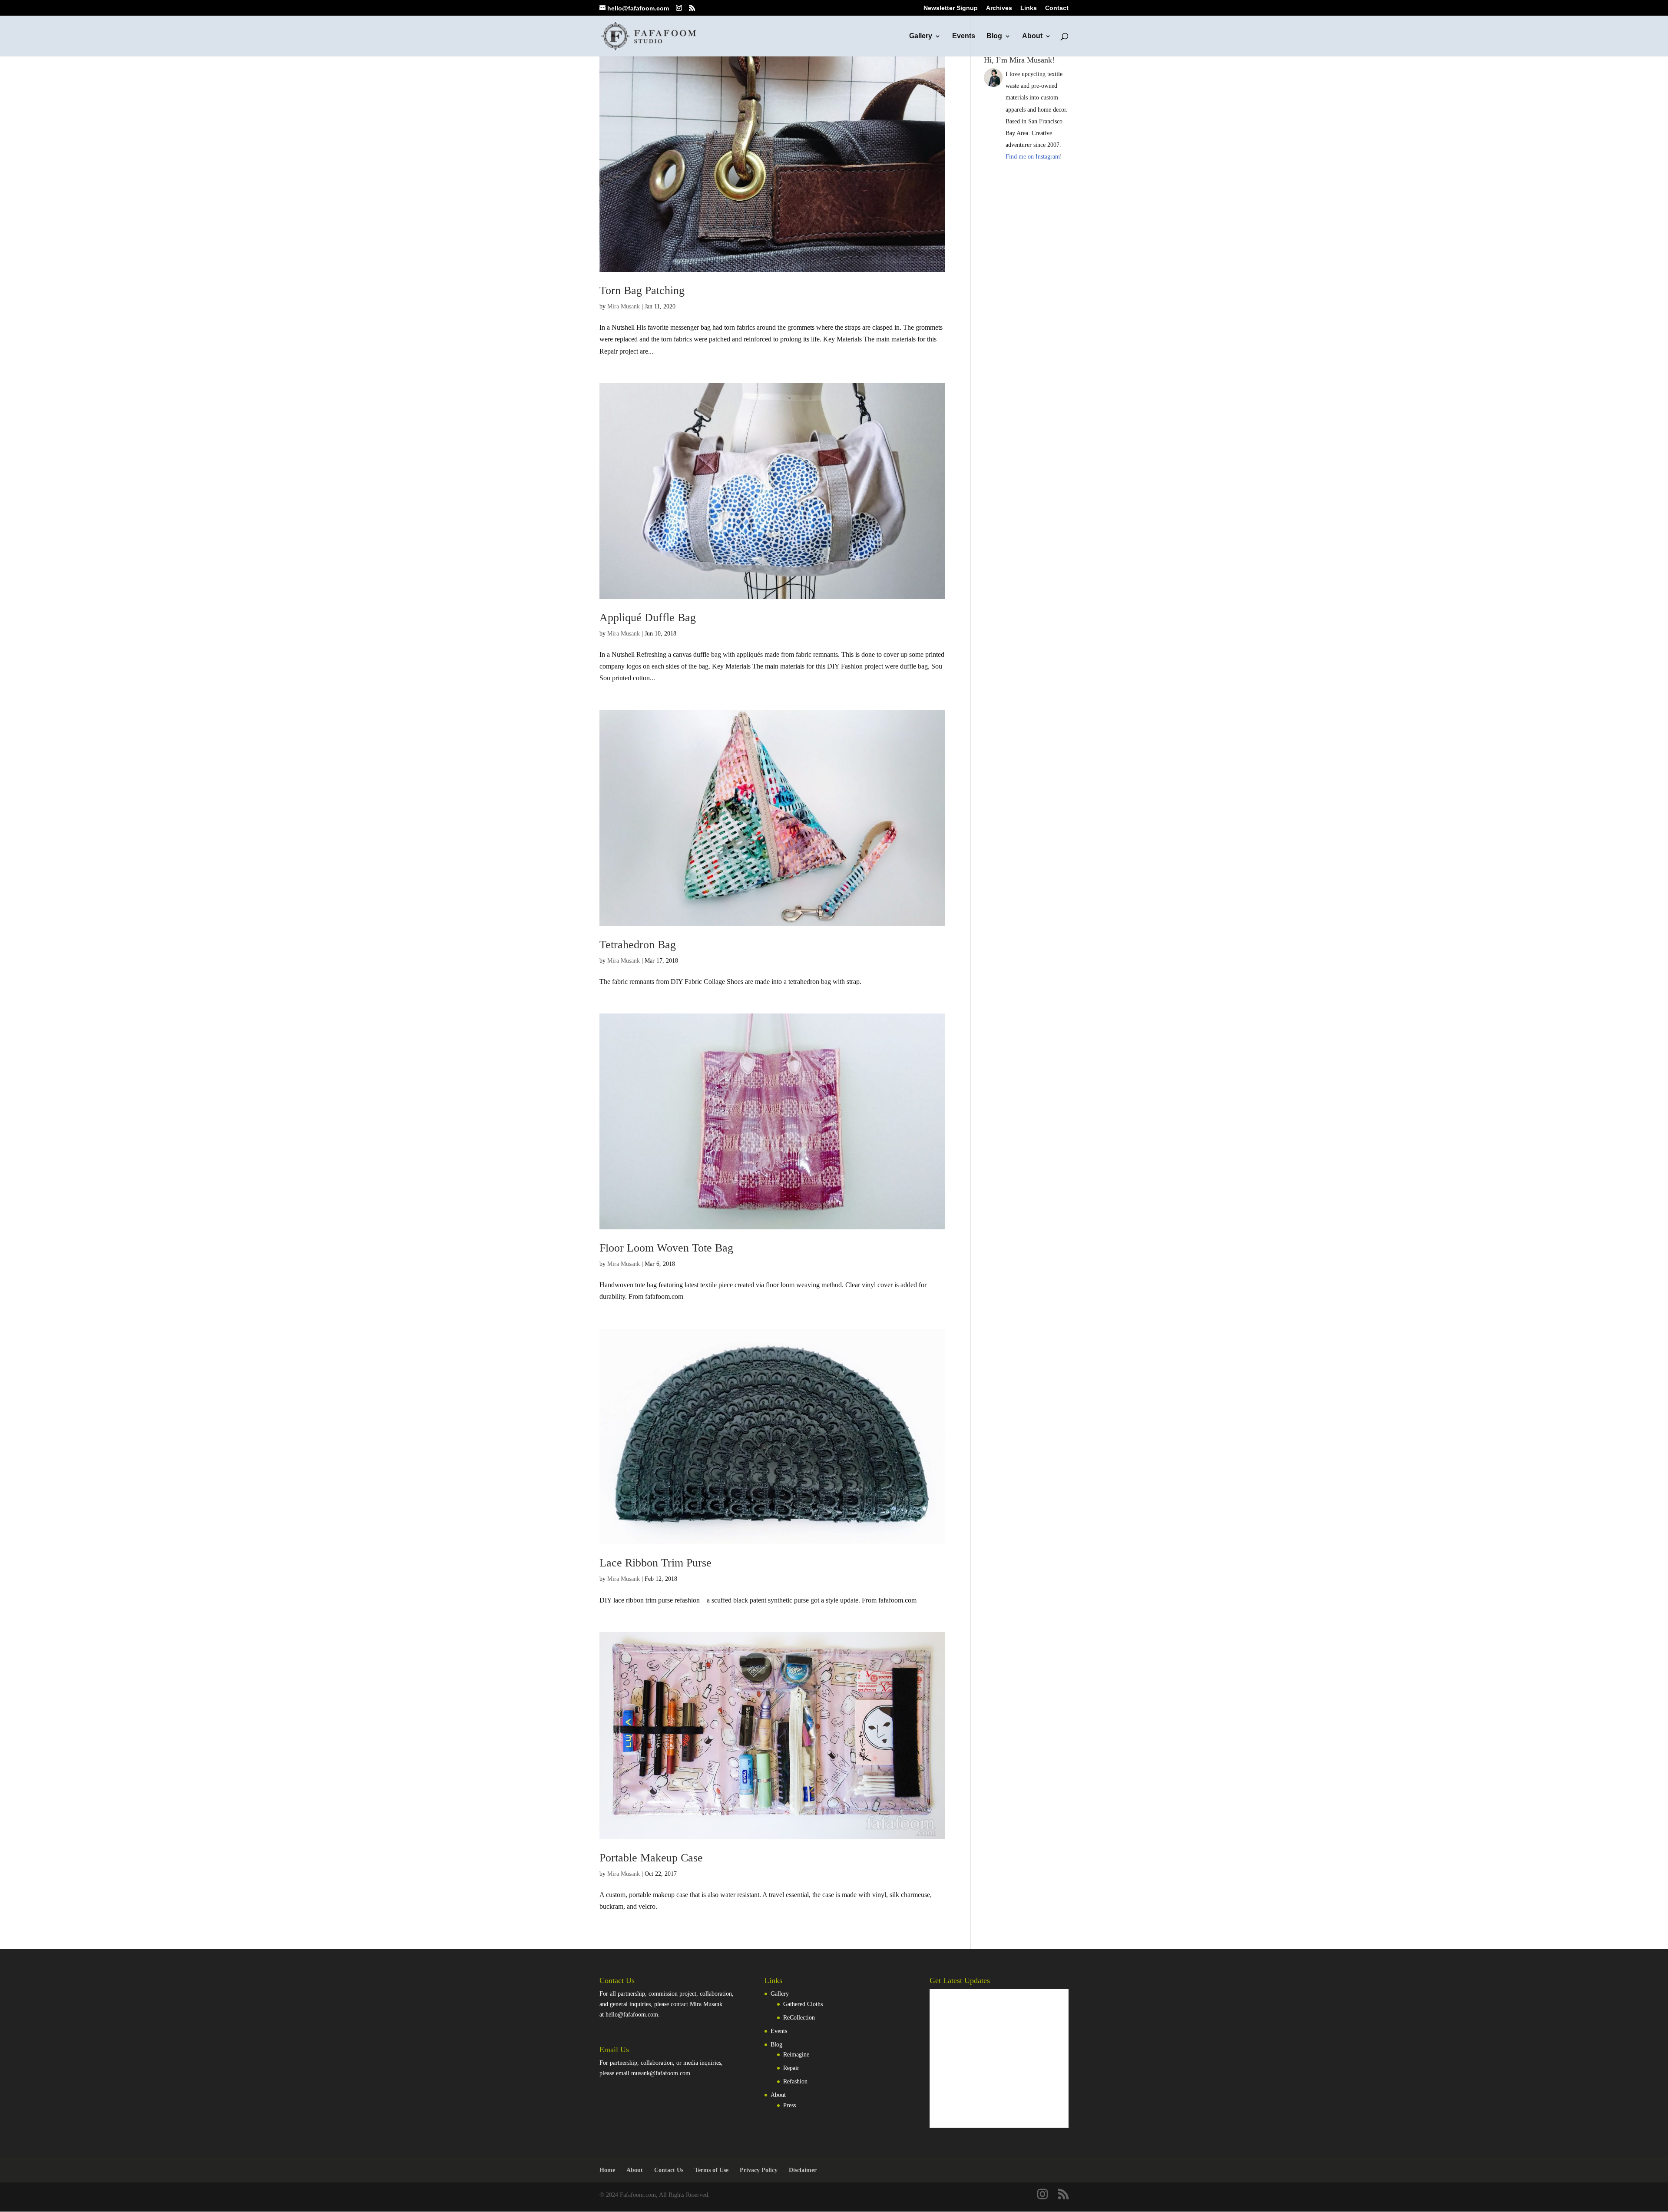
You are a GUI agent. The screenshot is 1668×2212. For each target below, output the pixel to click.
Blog (994, 36)
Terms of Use (712, 2170)
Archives (999, 8)
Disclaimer (803, 2170)
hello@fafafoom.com (632, 2015)
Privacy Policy (759, 2170)
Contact (1057, 8)
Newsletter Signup (951, 8)
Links (1029, 8)
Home (607, 2170)
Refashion (795, 2081)
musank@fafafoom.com (661, 2073)
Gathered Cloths (803, 2004)
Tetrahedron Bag (638, 945)
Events (964, 36)
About (1032, 36)
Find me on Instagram (1033, 157)
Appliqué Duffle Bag (648, 618)
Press (789, 2105)
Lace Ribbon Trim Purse (655, 1563)
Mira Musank (624, 306)
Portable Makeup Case (651, 1858)
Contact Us (669, 2170)
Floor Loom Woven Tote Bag (666, 1248)
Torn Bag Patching (642, 290)
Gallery (921, 36)
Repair (791, 2068)
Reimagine (796, 2055)
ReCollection (799, 2018)
